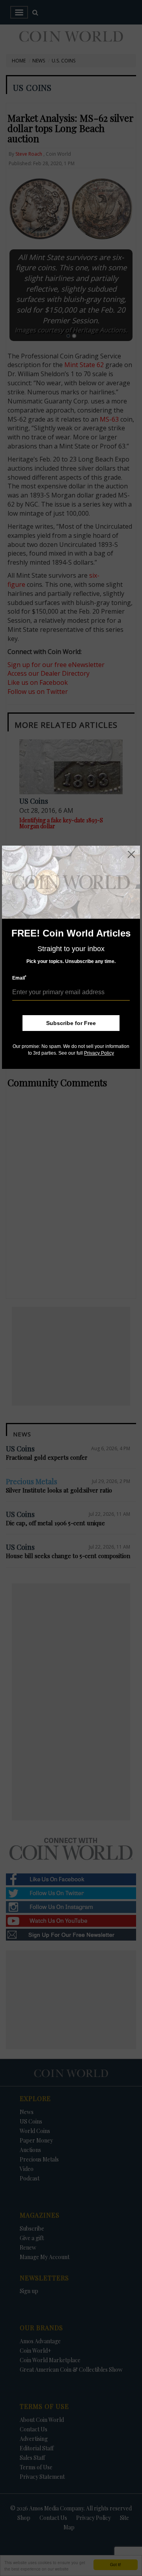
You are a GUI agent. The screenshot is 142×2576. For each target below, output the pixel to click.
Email (19, 978)
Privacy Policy (99, 1053)
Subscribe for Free (71, 1023)
